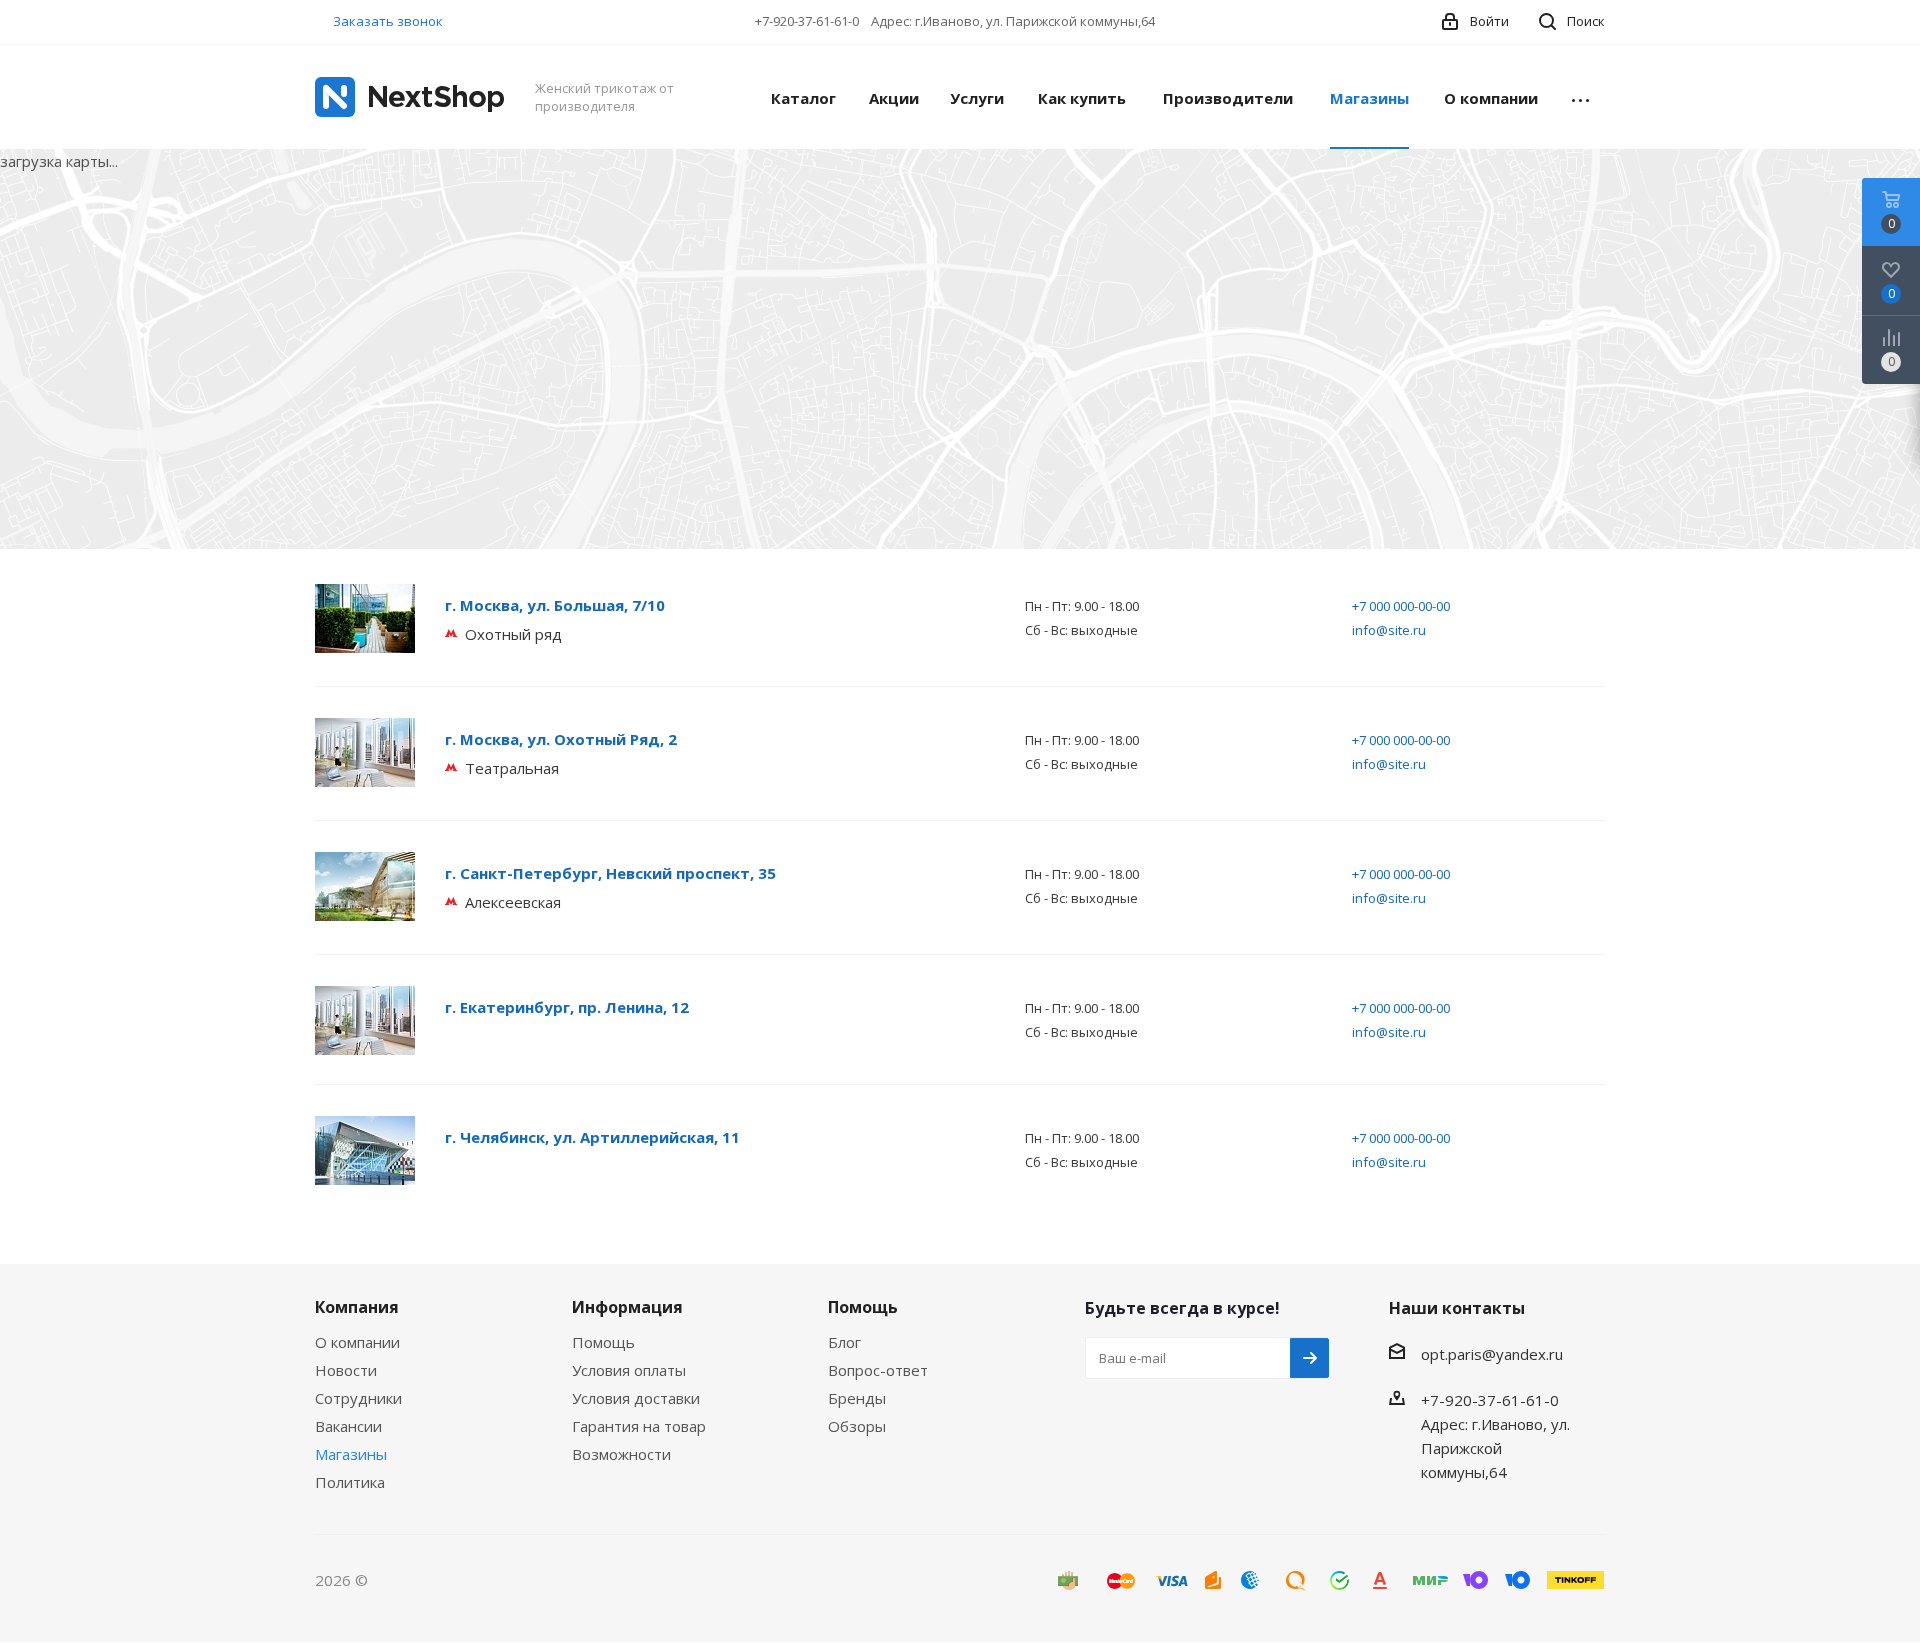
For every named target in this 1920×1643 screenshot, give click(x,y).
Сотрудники (358, 1398)
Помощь (603, 1342)
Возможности (621, 1454)
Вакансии (348, 1426)
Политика (350, 1482)
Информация (627, 1307)
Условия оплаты (629, 1370)
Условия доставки (636, 1398)
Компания (357, 1307)
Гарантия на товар (639, 1426)
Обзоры (857, 1426)
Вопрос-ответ (878, 1370)
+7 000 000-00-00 (1401, 606)
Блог (844, 1342)
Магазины (351, 1454)
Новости (346, 1370)
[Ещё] (1580, 97)
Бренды (857, 1398)
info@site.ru (1389, 630)
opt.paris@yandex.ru (1492, 1354)
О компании (357, 1342)
